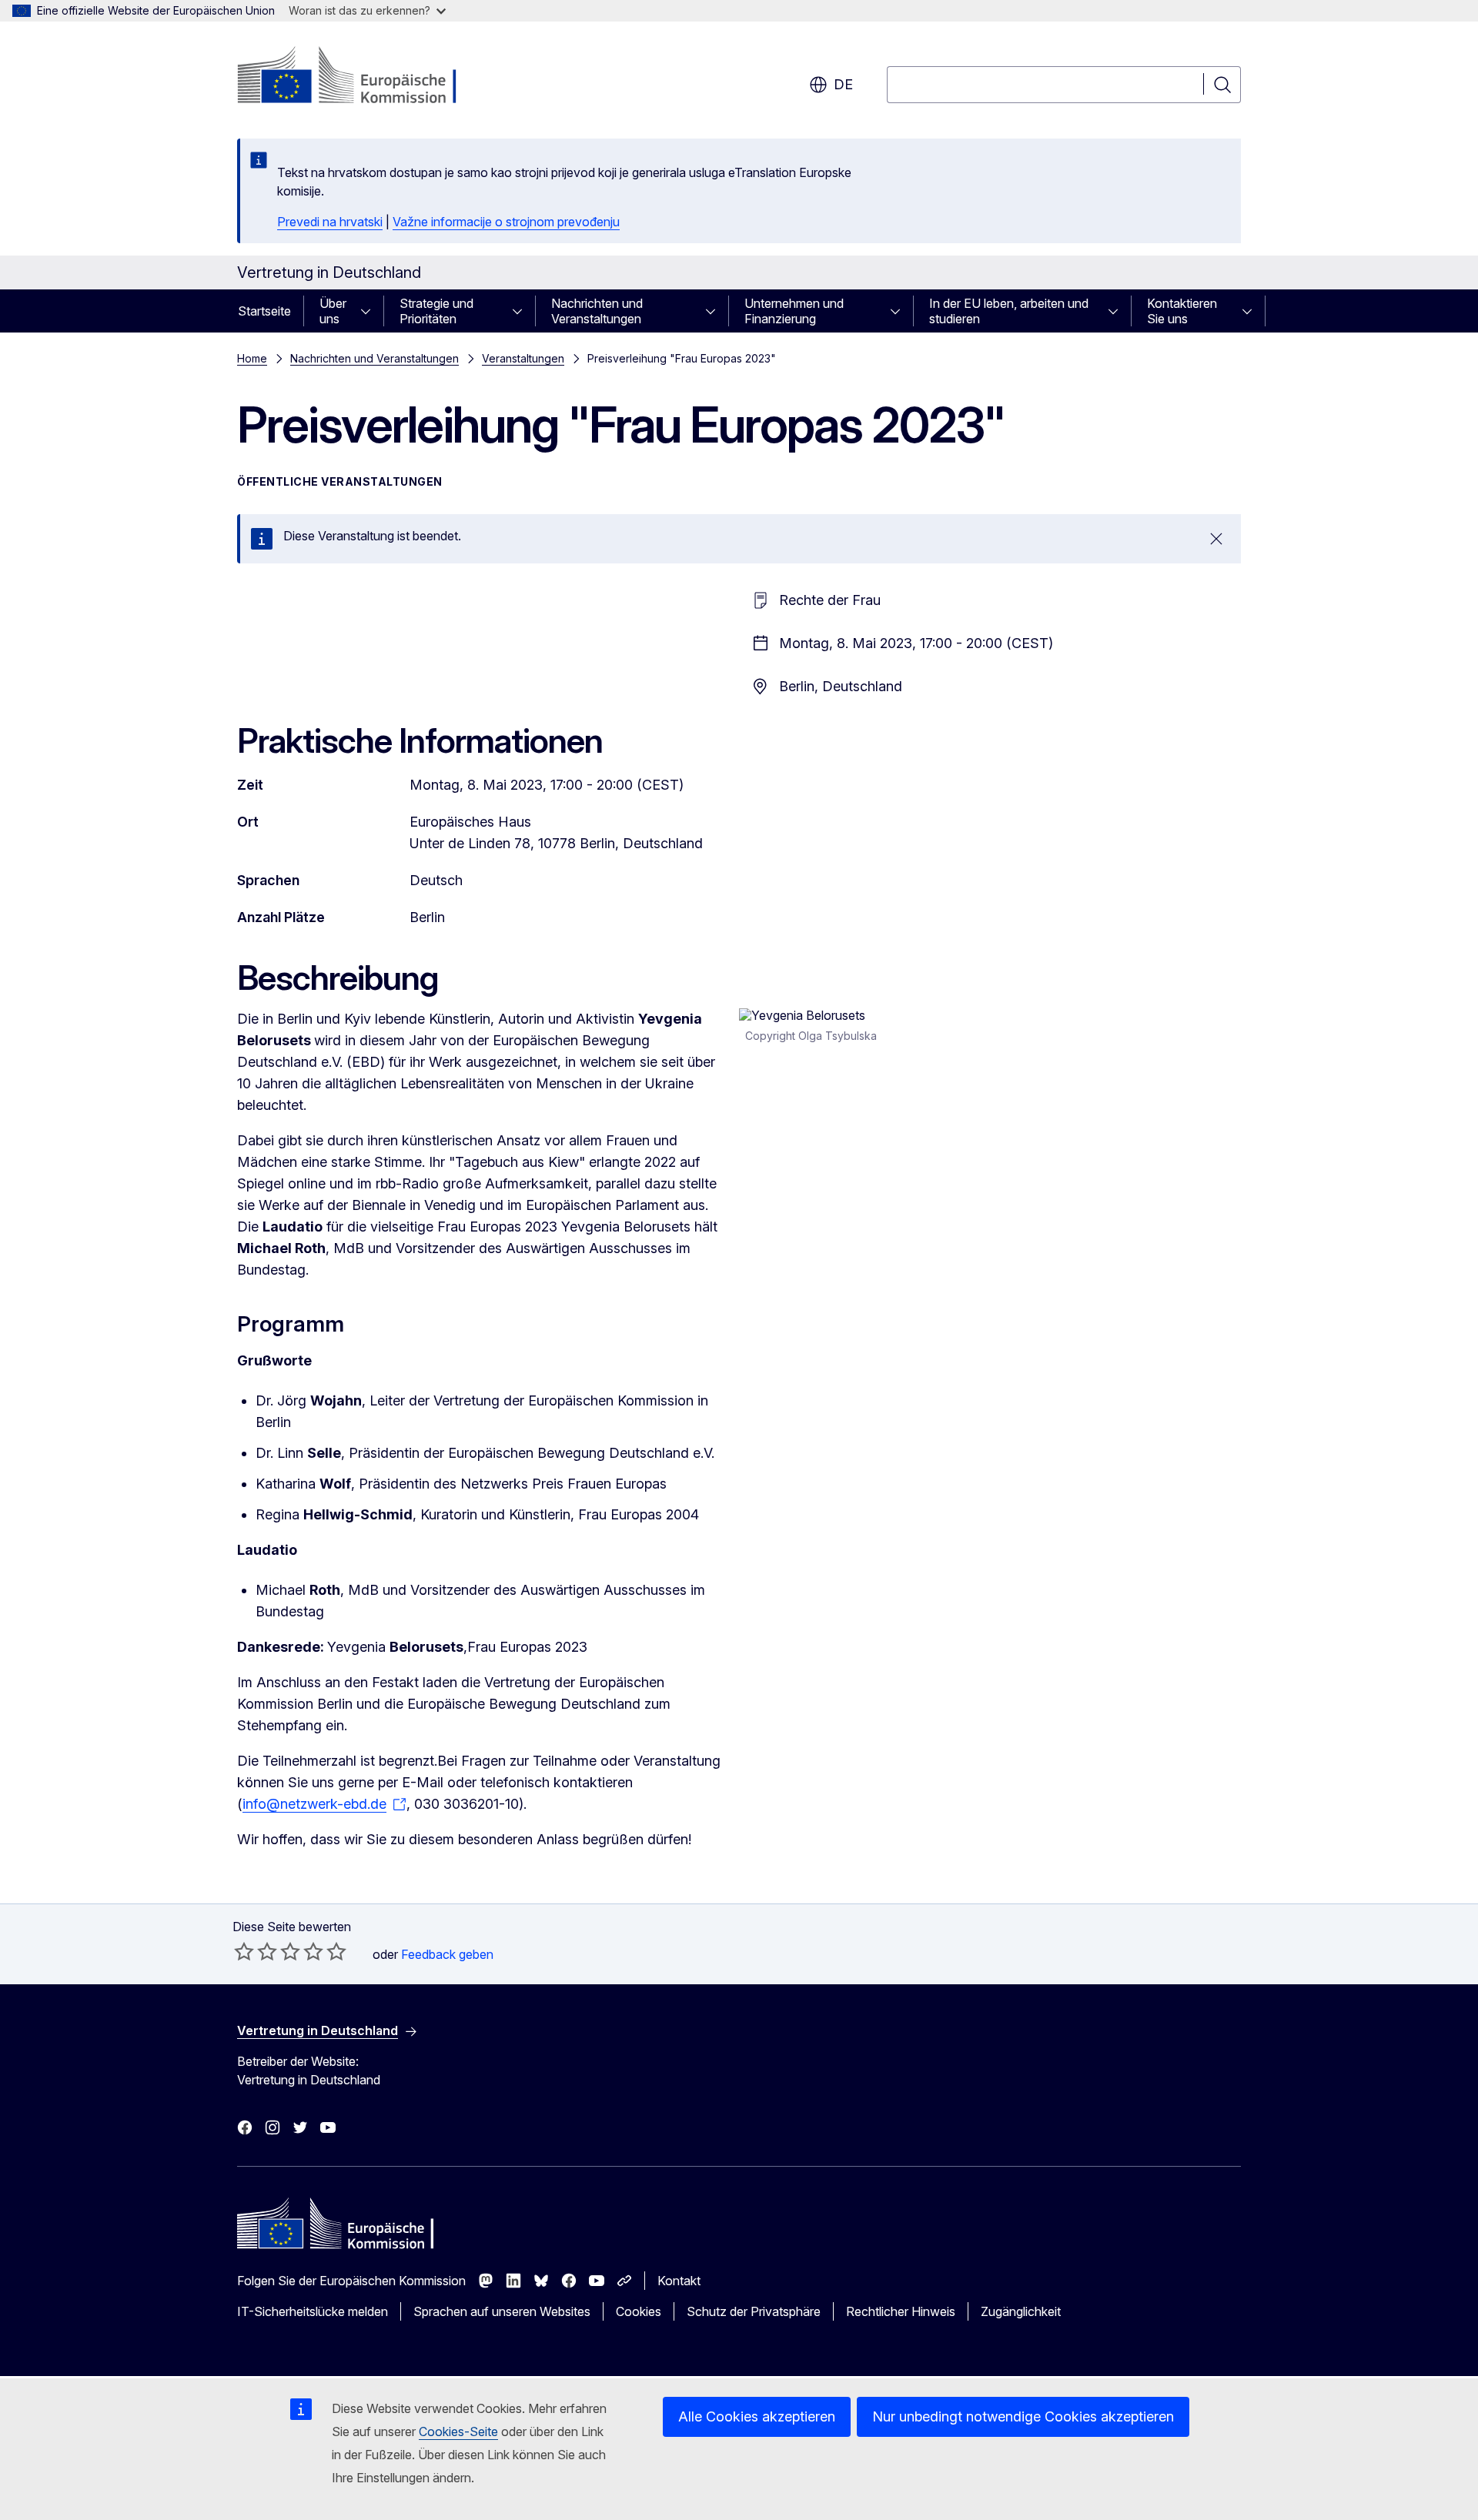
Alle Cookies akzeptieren (757, 2416)
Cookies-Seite (458, 2431)
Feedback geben (447, 1954)
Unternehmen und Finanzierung (794, 311)
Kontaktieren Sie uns (1182, 311)
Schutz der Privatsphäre (754, 2311)
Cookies (639, 2311)
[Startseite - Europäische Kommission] (361, 77)
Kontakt (679, 2281)
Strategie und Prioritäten (436, 311)
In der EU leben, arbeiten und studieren (1009, 311)
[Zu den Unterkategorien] (370, 311)
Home (252, 358)
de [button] (843, 84)
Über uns (333, 311)
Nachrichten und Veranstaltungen (597, 311)
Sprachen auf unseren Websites (502, 2311)
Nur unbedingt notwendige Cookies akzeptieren (1023, 2416)
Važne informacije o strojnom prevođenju (506, 222)
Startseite (264, 311)
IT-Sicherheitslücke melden (313, 2311)
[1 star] (244, 1951)
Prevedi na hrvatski (330, 222)
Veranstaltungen (523, 358)
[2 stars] (256, 1951)
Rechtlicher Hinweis (901, 2311)
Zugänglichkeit (1021, 2311)
